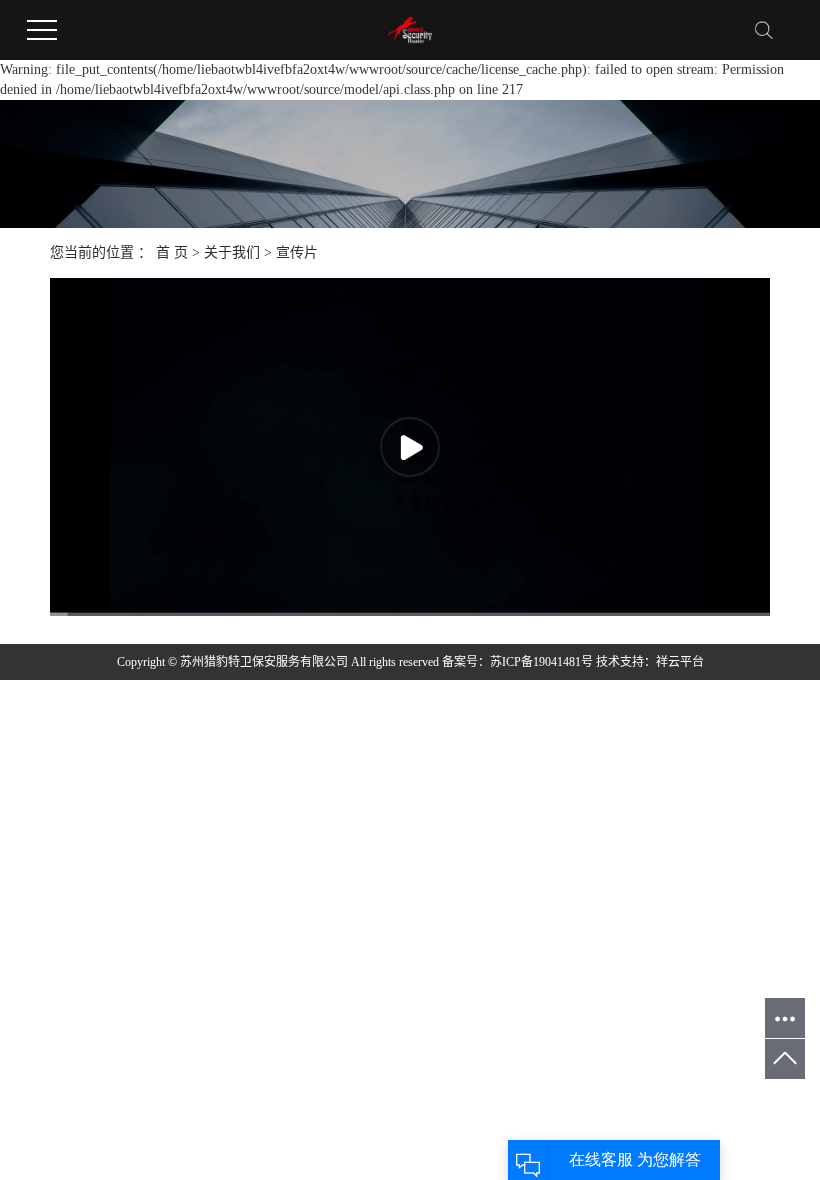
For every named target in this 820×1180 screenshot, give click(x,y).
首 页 (172, 252)
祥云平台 (680, 662)
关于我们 (232, 252)
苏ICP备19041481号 (541, 662)
